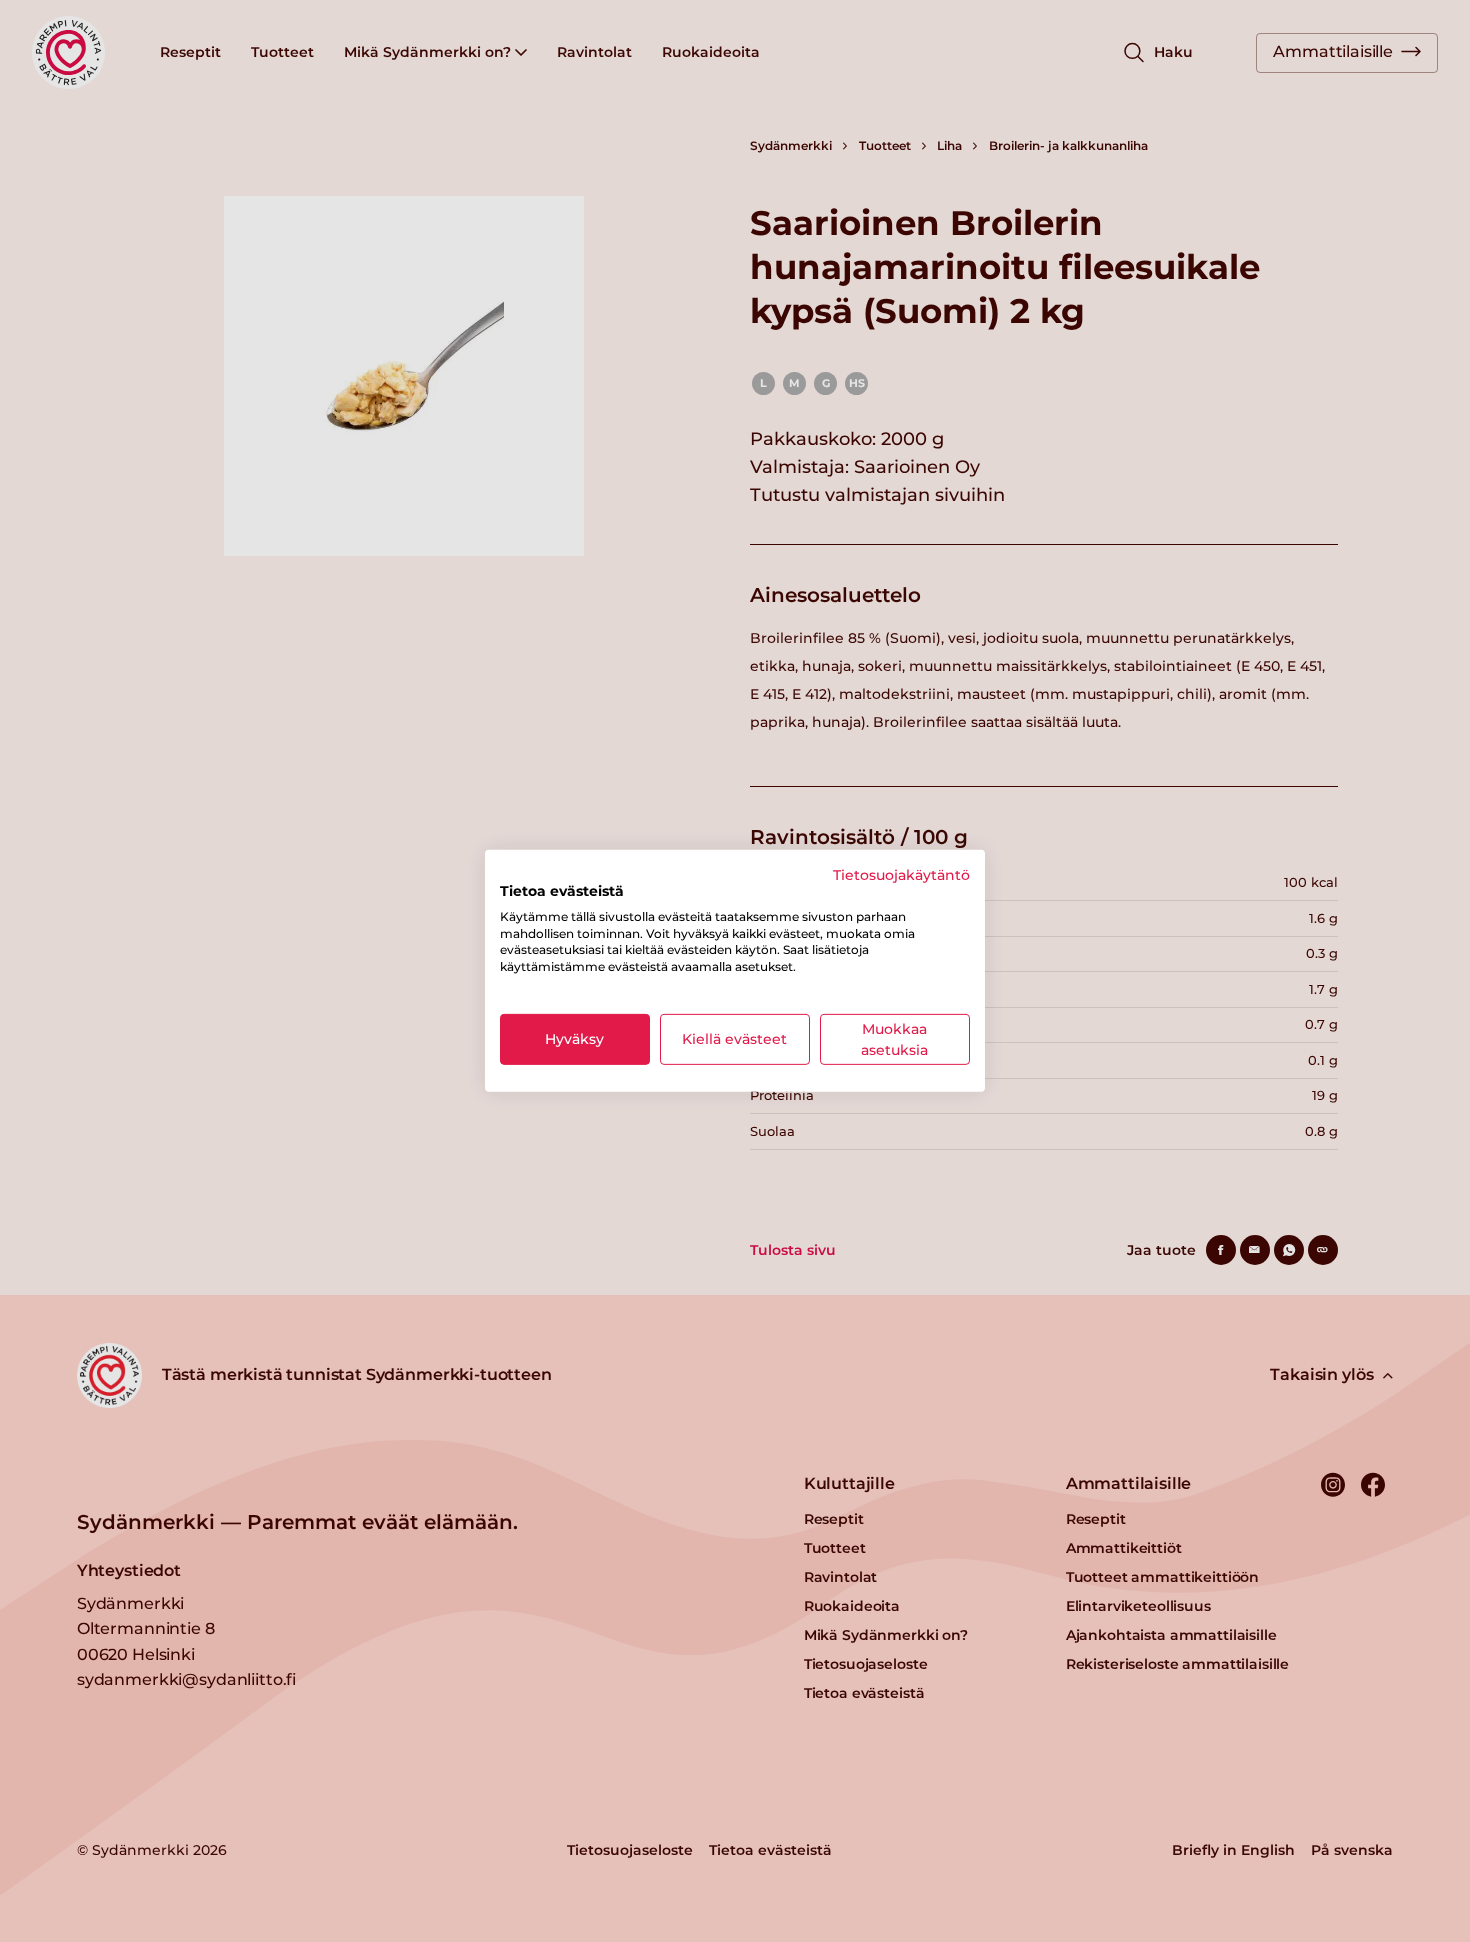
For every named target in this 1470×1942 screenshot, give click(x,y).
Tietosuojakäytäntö (901, 875)
